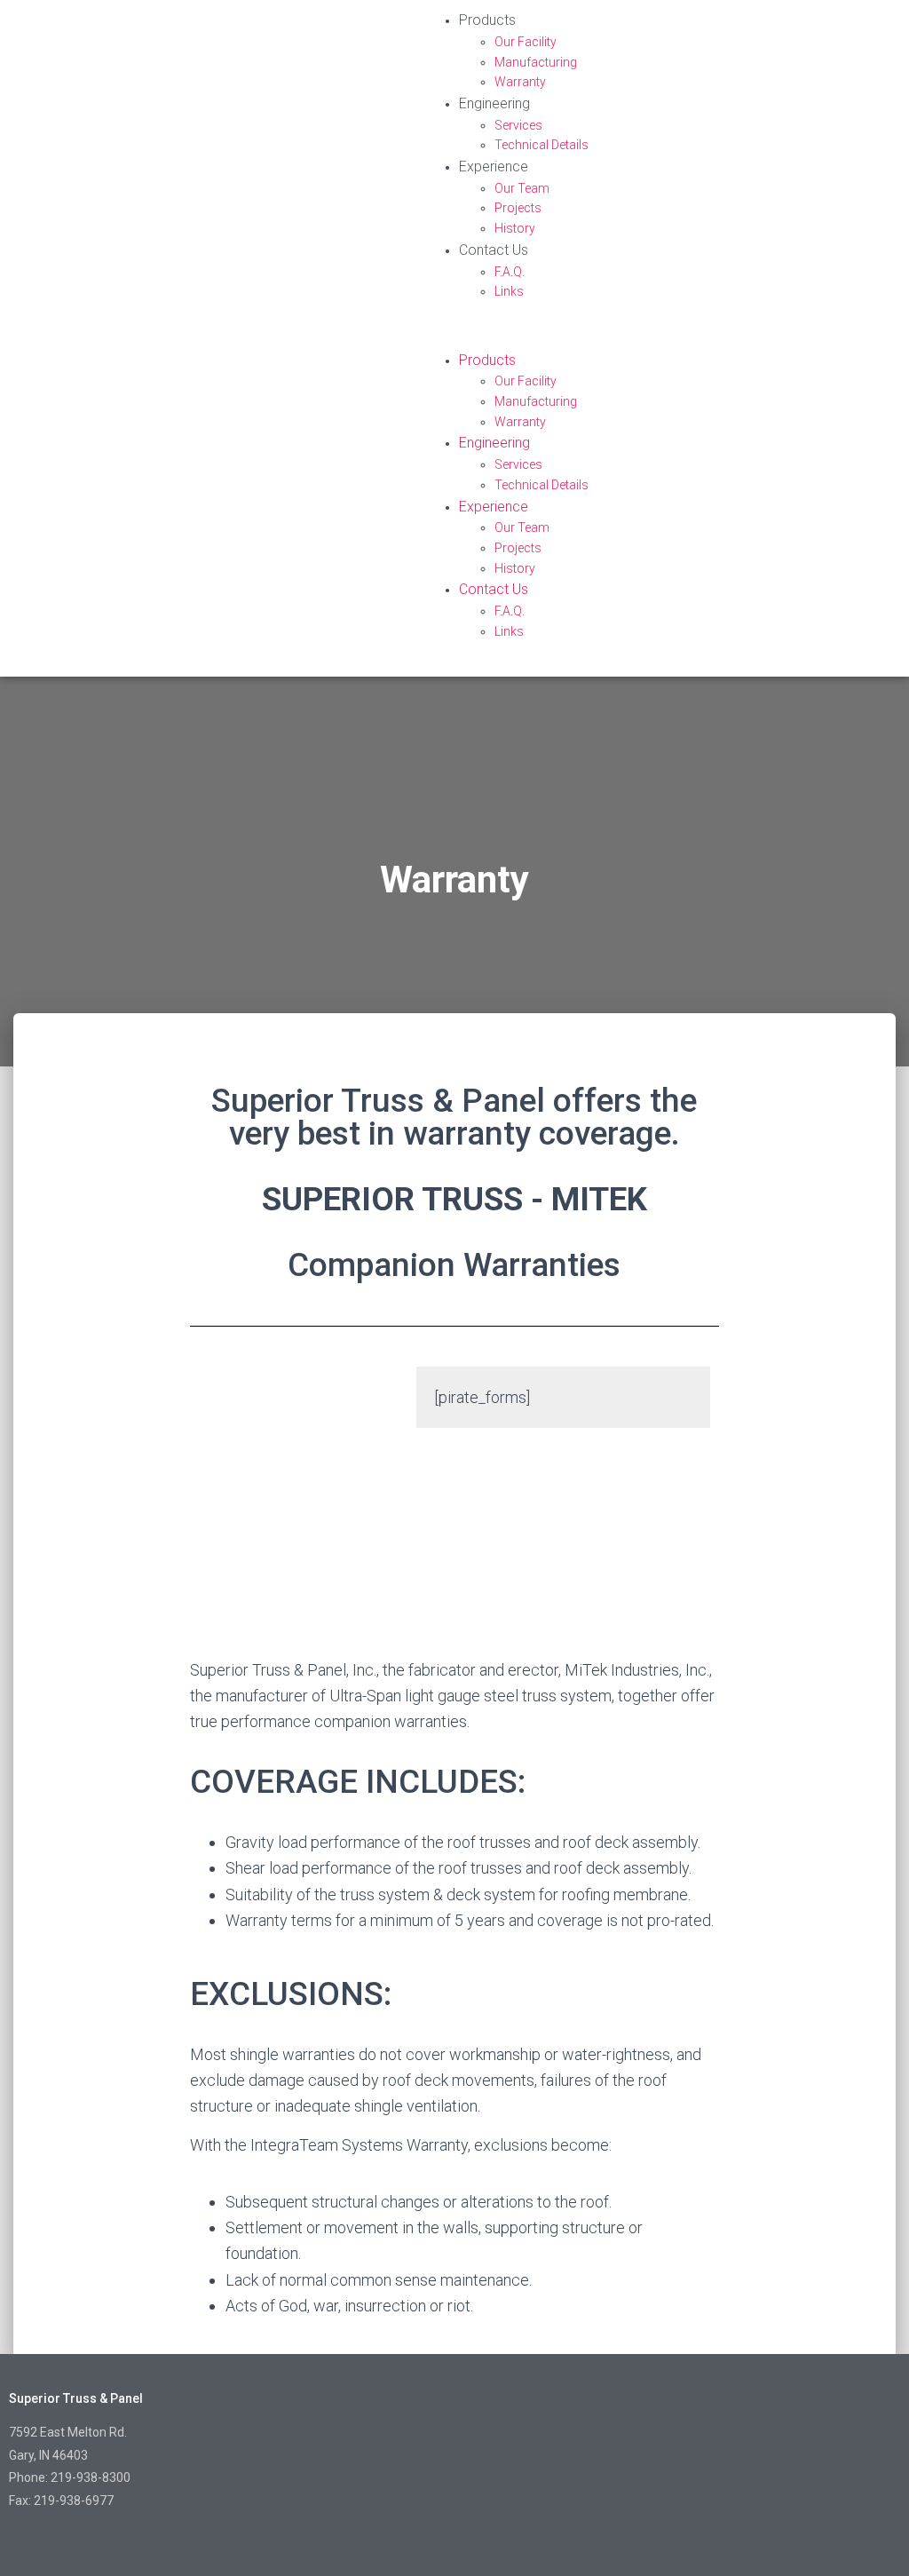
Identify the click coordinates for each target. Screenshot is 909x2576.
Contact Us (494, 250)
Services (518, 125)
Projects (518, 208)
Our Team (522, 188)
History (515, 228)
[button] (662, 339)
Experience (494, 166)
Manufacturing (536, 62)
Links (509, 291)
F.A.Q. (510, 272)
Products (487, 20)
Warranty (520, 82)
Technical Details (541, 145)
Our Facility (526, 42)
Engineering (494, 103)
